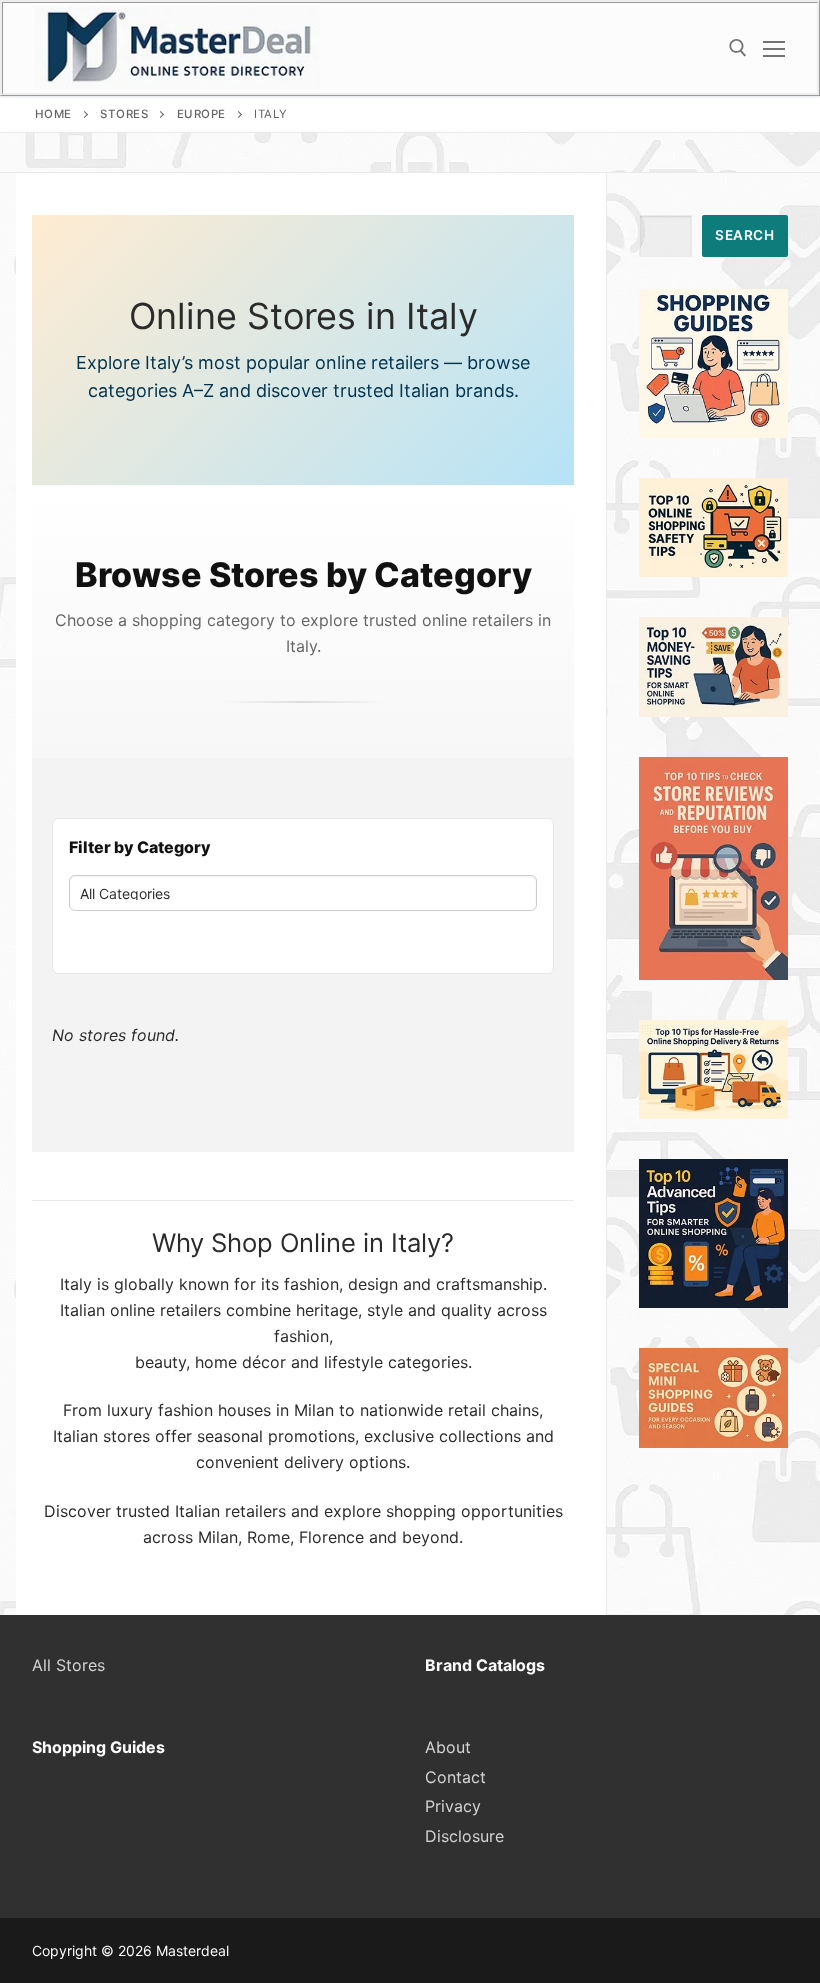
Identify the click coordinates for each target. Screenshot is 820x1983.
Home (53, 114)
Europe (201, 114)
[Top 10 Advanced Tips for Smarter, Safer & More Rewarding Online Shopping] (713, 1302)
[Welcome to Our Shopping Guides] (713, 432)
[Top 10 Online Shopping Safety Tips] (713, 571)
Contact (455, 1777)
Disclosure (464, 1836)
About (448, 1747)
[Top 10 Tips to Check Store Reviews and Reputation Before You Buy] (713, 974)
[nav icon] (774, 48)
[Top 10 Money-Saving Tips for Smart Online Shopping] (713, 711)
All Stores (68, 1665)
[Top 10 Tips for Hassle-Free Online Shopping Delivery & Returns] (713, 1113)
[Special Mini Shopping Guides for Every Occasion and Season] (713, 1442)
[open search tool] (738, 48)
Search (744, 235)
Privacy (453, 1806)
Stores (124, 114)
